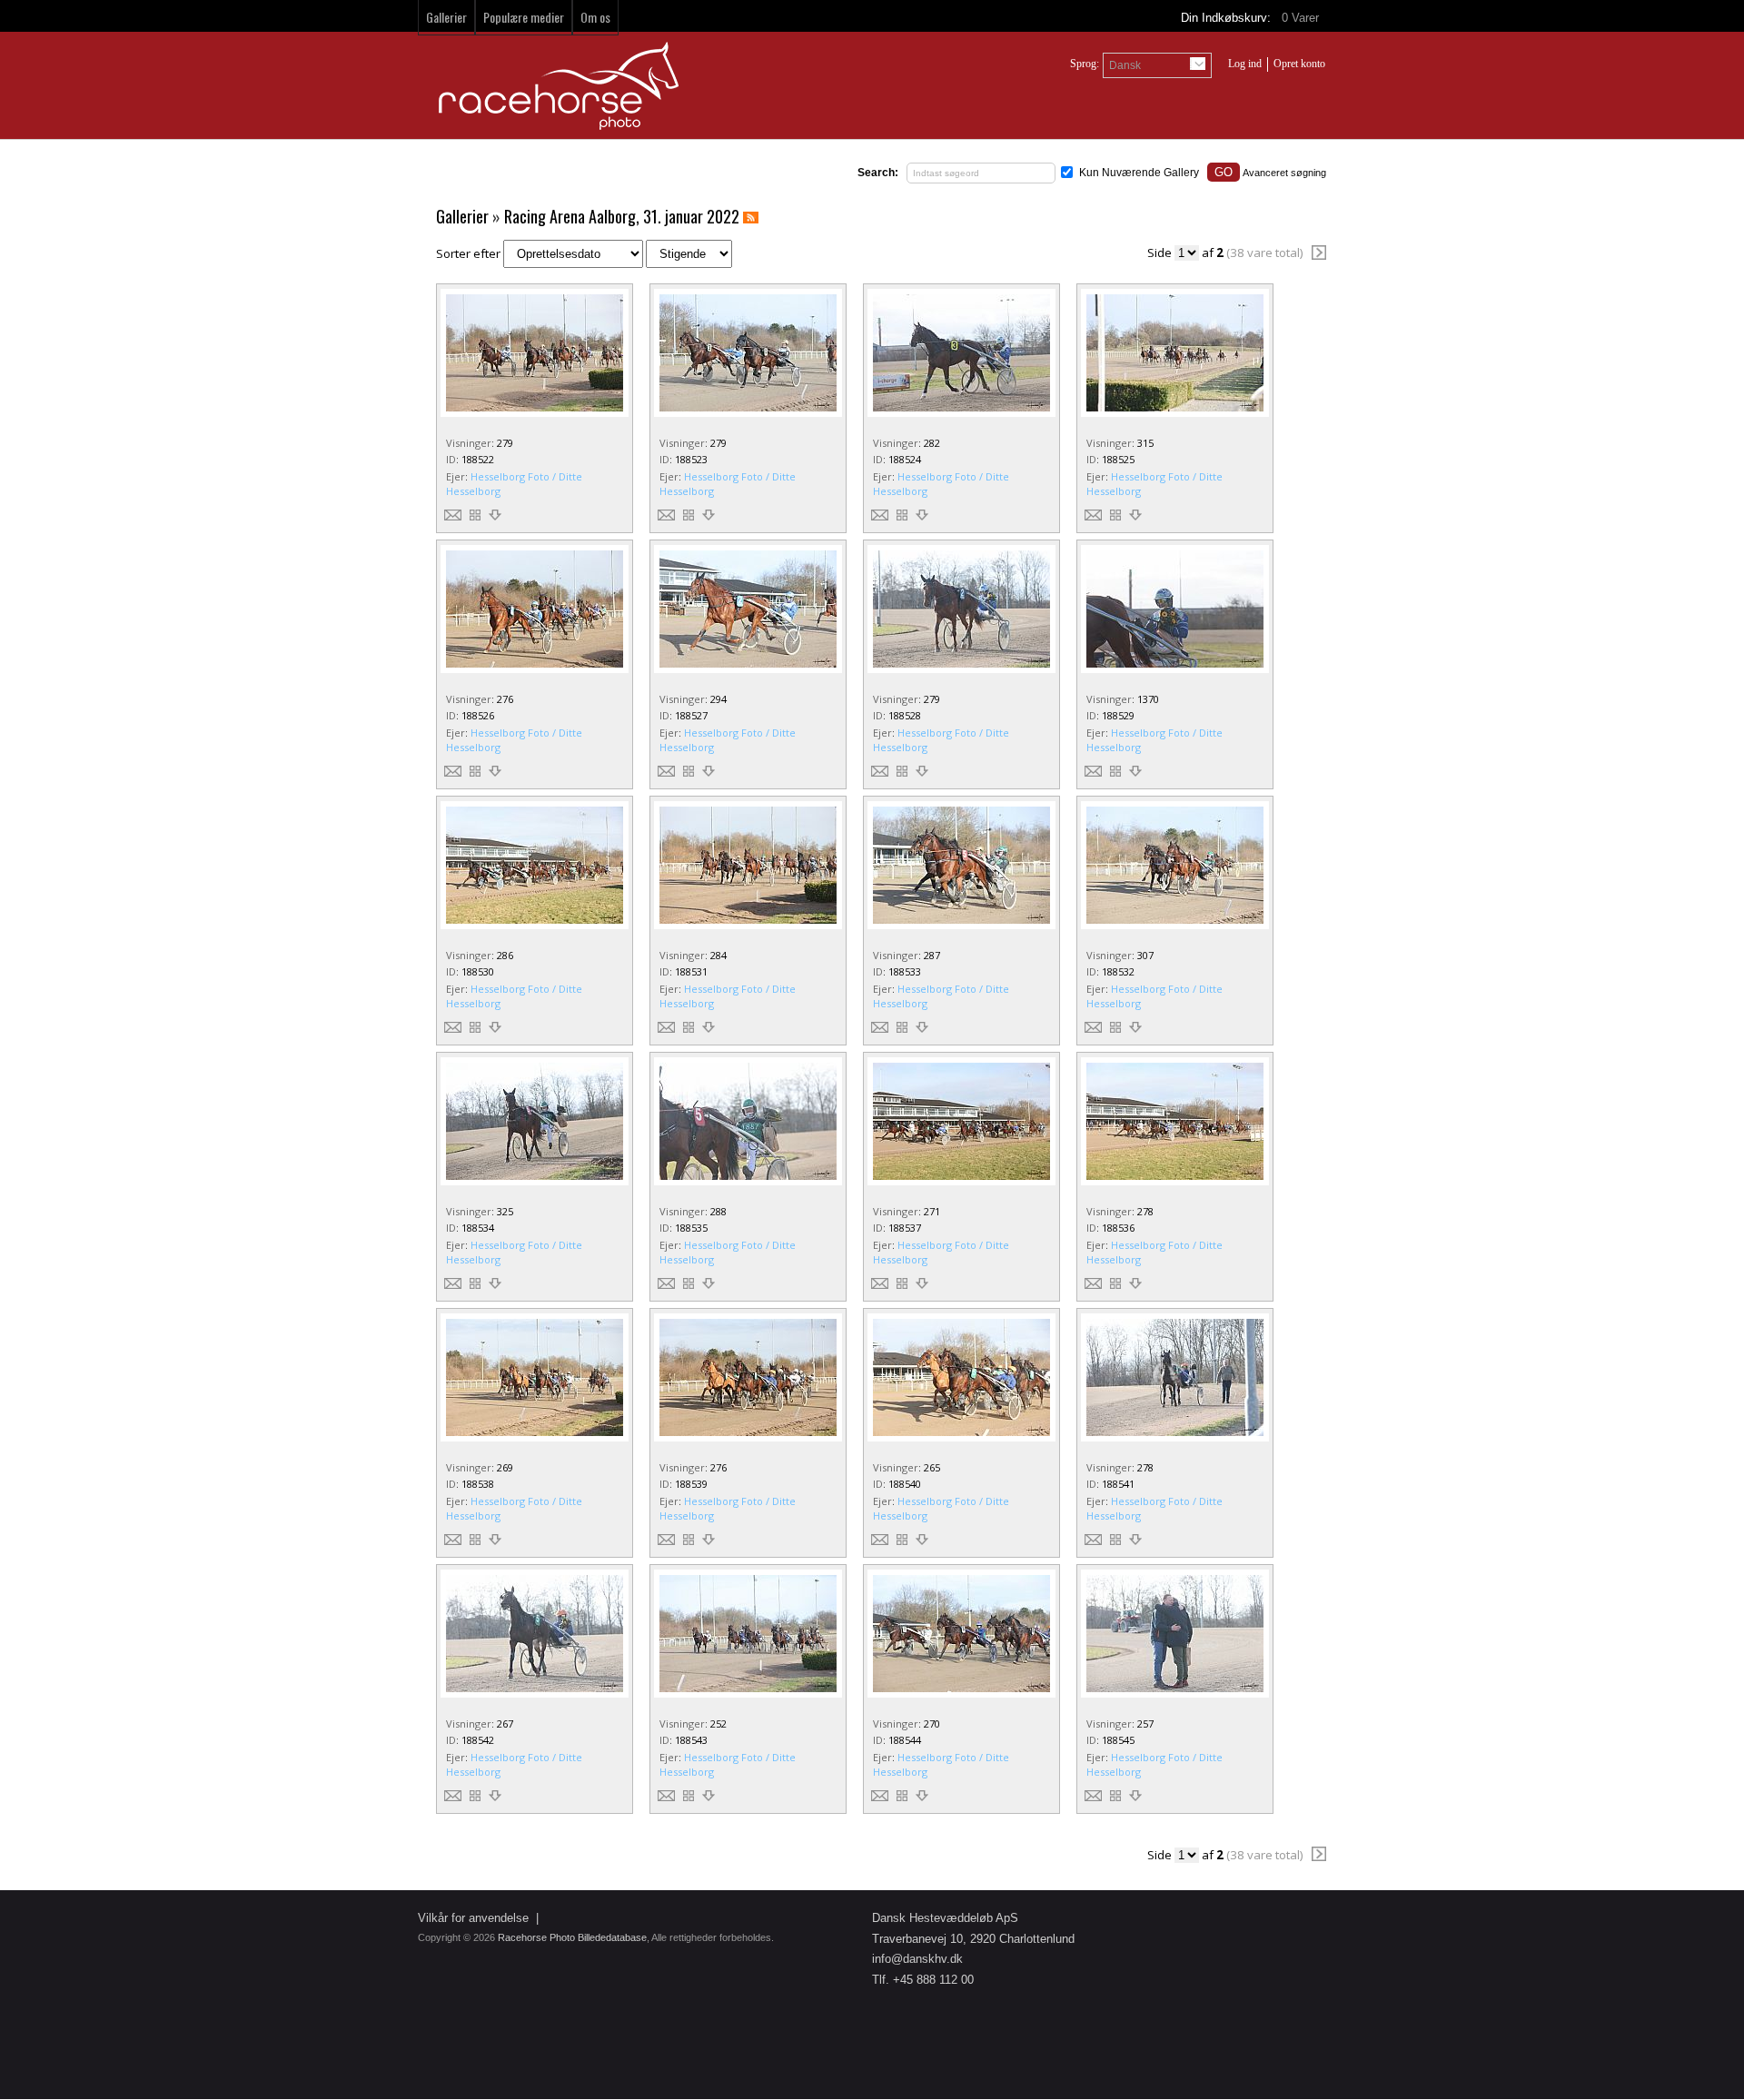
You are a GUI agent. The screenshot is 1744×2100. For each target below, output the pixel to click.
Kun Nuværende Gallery (1139, 173)
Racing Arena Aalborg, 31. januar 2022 (622, 216)
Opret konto (1299, 64)
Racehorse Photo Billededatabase (572, 1937)
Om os (595, 17)
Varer (1302, 18)
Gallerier (446, 17)
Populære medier (524, 17)
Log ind (1245, 64)
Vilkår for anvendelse (473, 1918)
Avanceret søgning (1284, 173)
